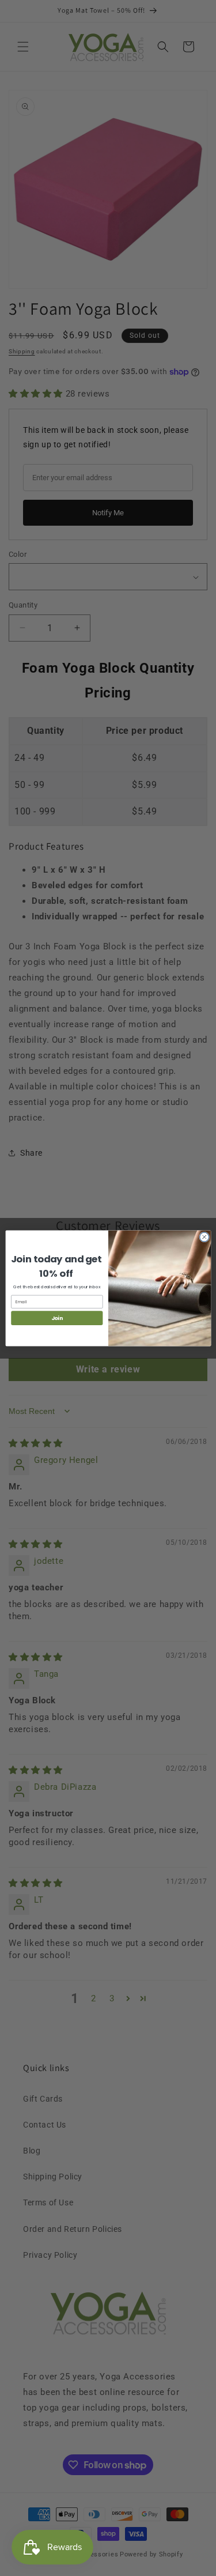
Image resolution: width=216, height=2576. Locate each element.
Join (56, 1318)
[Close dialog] (204, 1237)
